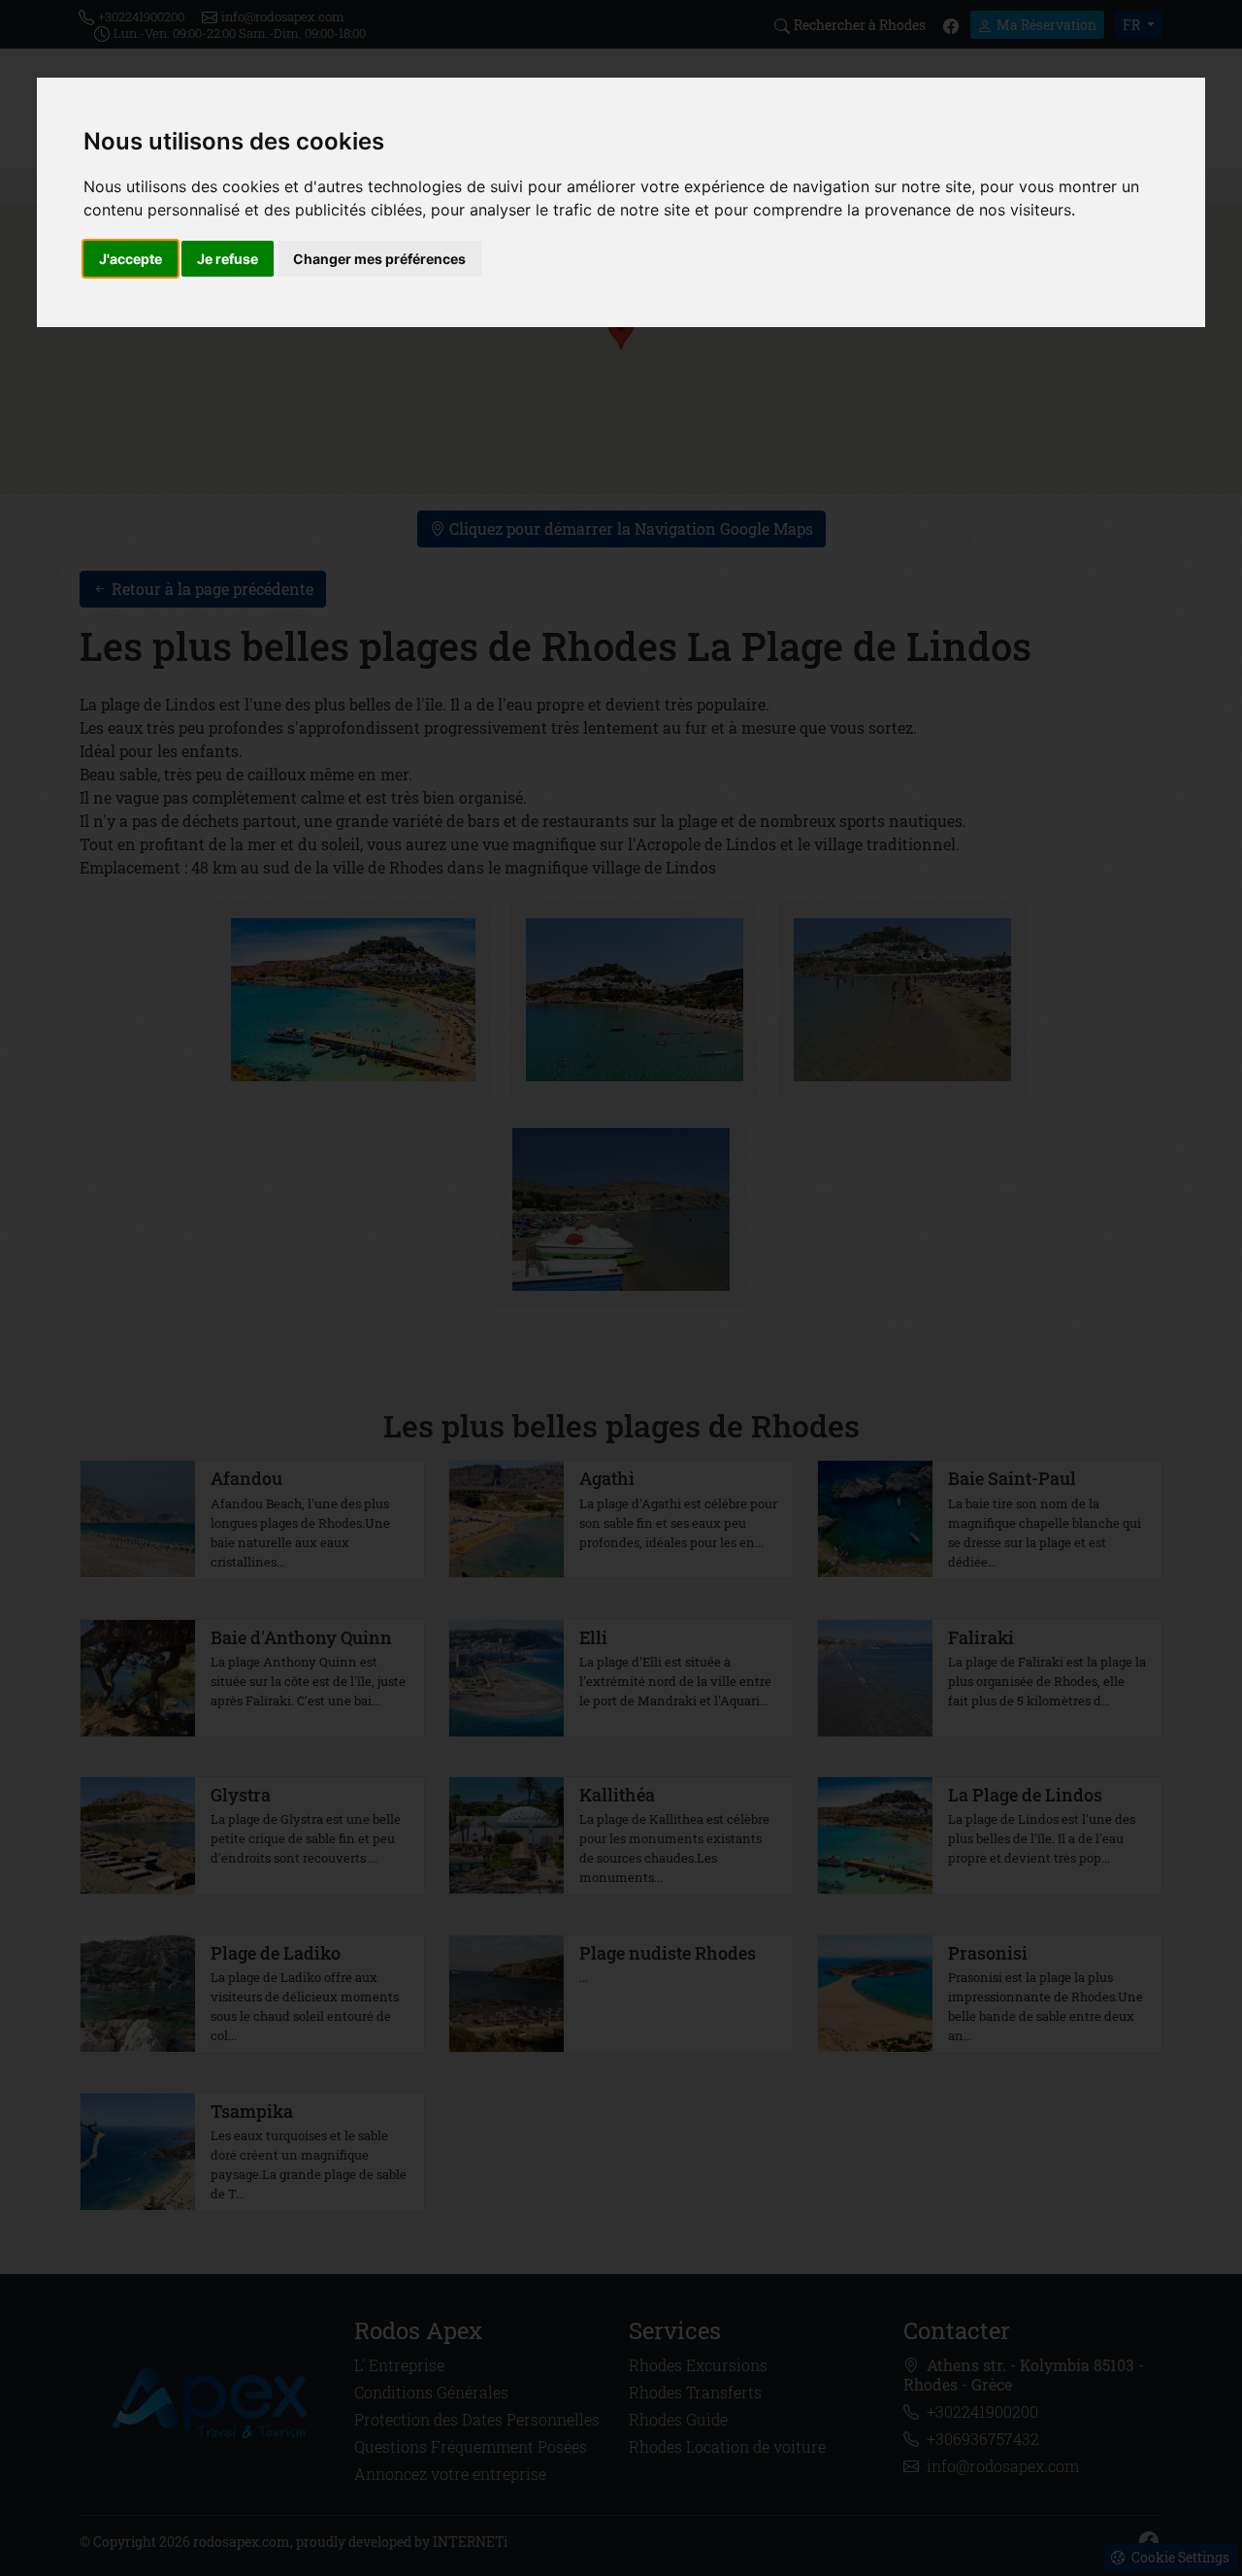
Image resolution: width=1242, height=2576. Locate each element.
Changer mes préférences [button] (379, 259)
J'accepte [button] (131, 259)
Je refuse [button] (228, 259)
